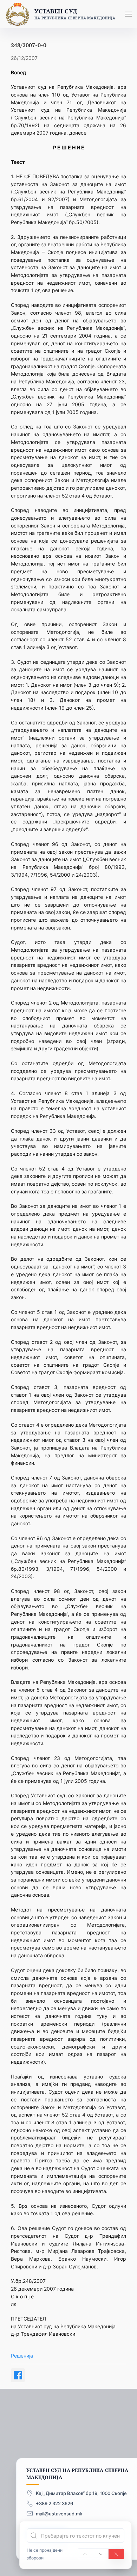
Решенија (22, 2356)
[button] (128, 14)
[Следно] (101, 2554)
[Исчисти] (116, 2554)
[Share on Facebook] (18, 2375)
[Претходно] (85, 2554)
